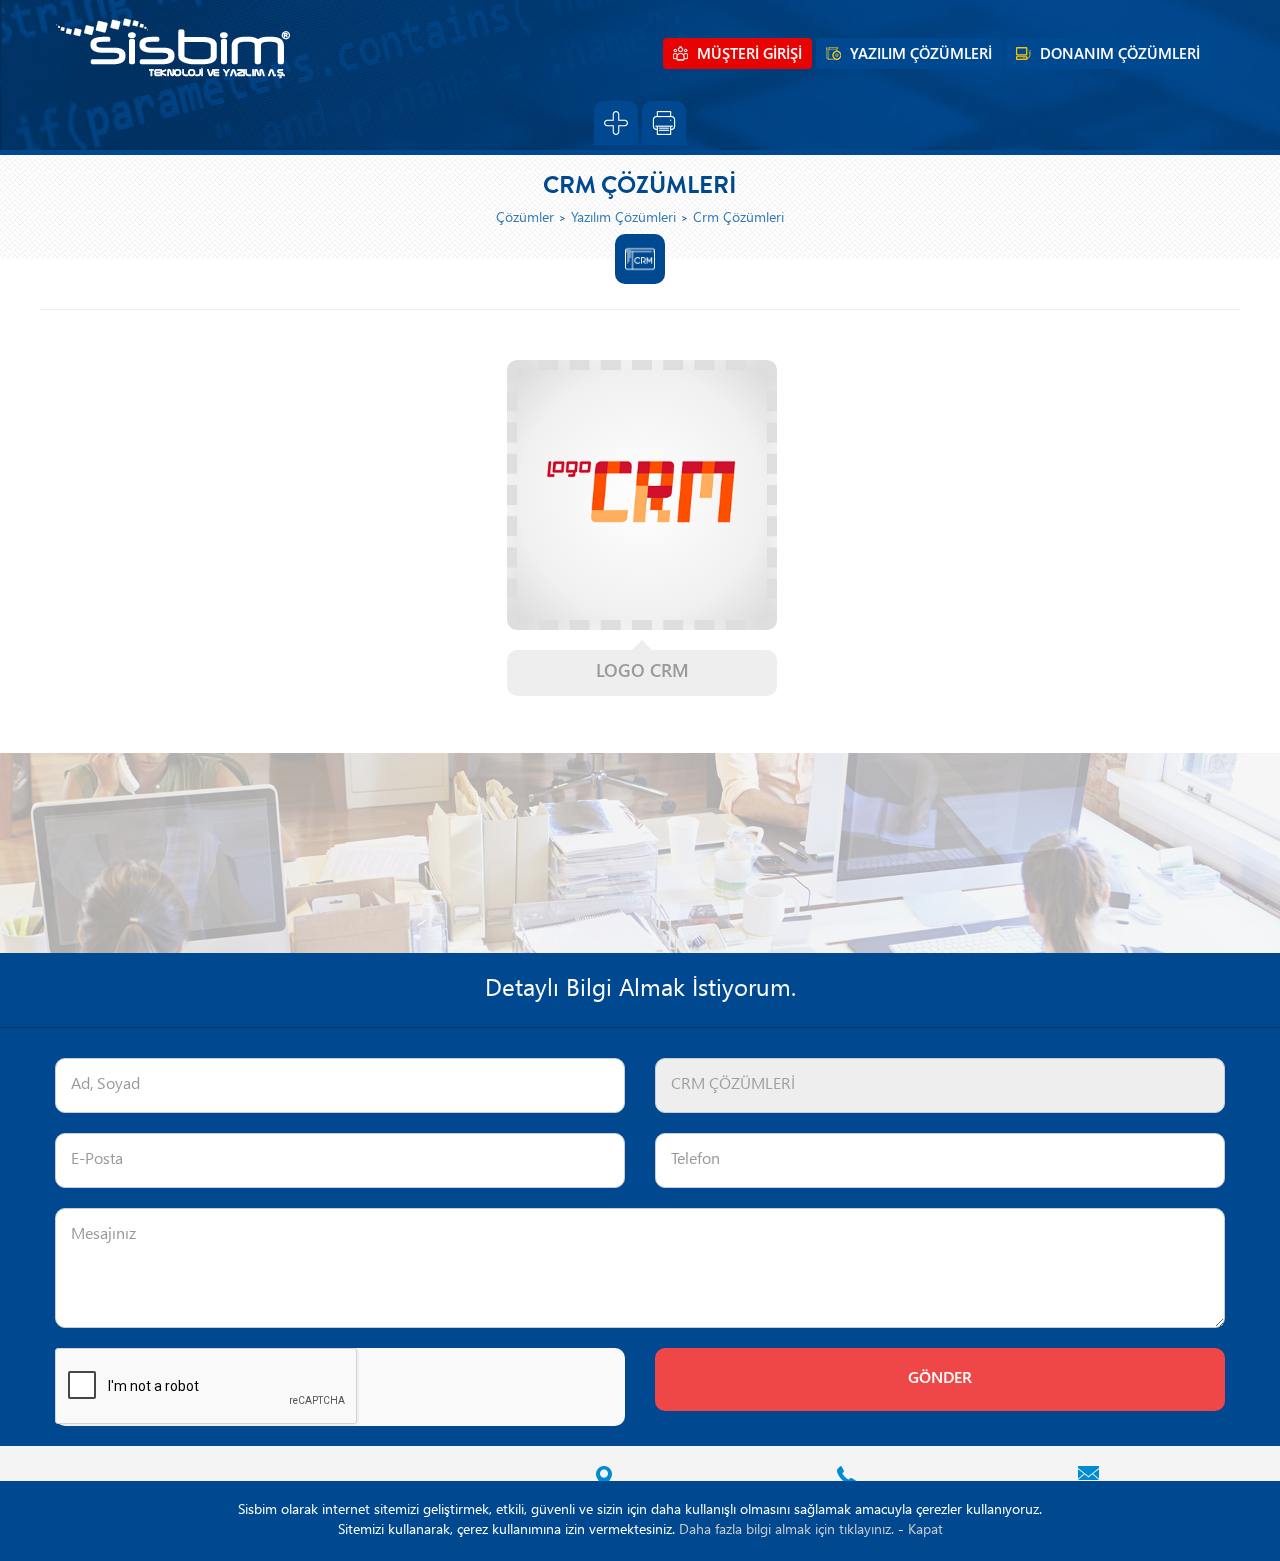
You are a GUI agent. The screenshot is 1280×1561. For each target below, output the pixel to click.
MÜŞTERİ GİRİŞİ (749, 55)
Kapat (925, 1530)
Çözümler (525, 218)
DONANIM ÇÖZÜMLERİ (1120, 55)
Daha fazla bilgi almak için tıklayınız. (786, 1530)
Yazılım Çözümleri (623, 218)
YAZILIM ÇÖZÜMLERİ (921, 55)
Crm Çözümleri (738, 218)
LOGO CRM (642, 672)
